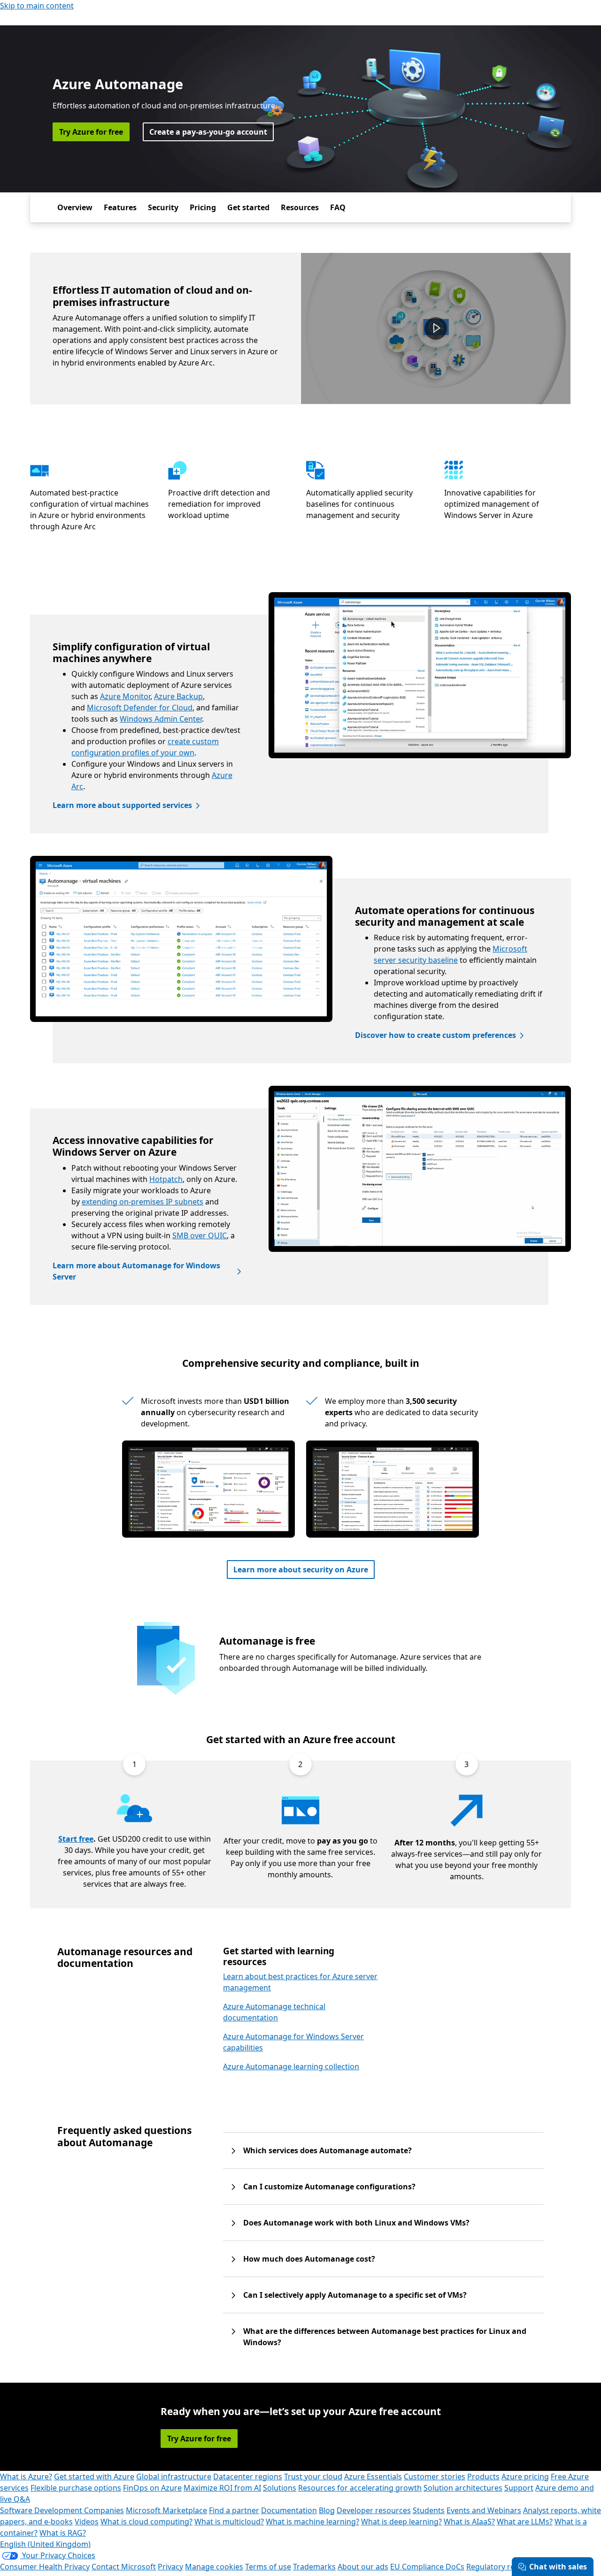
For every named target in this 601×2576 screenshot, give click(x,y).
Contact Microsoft (124, 2567)
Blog (327, 2510)
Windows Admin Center (161, 719)
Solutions (280, 2488)
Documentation (289, 2510)
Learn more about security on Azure (301, 1570)
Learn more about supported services (122, 805)
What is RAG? (63, 2533)
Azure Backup (178, 696)
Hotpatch (166, 1179)
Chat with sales (558, 2567)
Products (483, 2477)
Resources (300, 207)
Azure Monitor (125, 696)
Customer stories (435, 2477)
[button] (436, 328)
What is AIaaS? (469, 2522)
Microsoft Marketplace (166, 2510)
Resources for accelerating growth (360, 2488)
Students (429, 2510)
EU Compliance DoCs (427, 2567)
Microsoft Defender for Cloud (140, 708)
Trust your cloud (313, 2477)
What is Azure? (26, 2477)
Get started (248, 207)
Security (163, 207)
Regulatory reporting (504, 2567)
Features (120, 207)
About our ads (363, 2567)
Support (519, 2488)
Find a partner (234, 2510)
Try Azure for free (91, 132)
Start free (76, 1839)
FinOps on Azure (152, 2488)
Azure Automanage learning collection (291, 2066)
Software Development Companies (62, 2510)
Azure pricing (525, 2477)
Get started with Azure (94, 2477)
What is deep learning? (401, 2522)
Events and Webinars (484, 2510)
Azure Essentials (373, 2477)
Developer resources (374, 2510)
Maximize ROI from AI (222, 2488)
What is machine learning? (312, 2522)
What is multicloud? (229, 2522)
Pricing (203, 207)
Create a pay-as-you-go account (208, 132)
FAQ (338, 207)
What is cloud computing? (146, 2522)
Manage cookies (214, 2567)
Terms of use (268, 2567)
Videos (87, 2522)
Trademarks (314, 2567)
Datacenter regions (248, 2477)
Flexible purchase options (76, 2488)
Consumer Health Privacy (45, 2567)
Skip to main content (37, 6)
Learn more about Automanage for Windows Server (136, 1271)
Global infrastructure (174, 2477)
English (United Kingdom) (45, 2544)
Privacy (170, 2567)
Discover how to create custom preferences (435, 1035)
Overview (75, 207)
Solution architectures (463, 2488)
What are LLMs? (525, 2522)
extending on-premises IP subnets (143, 1202)
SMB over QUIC (200, 1235)
